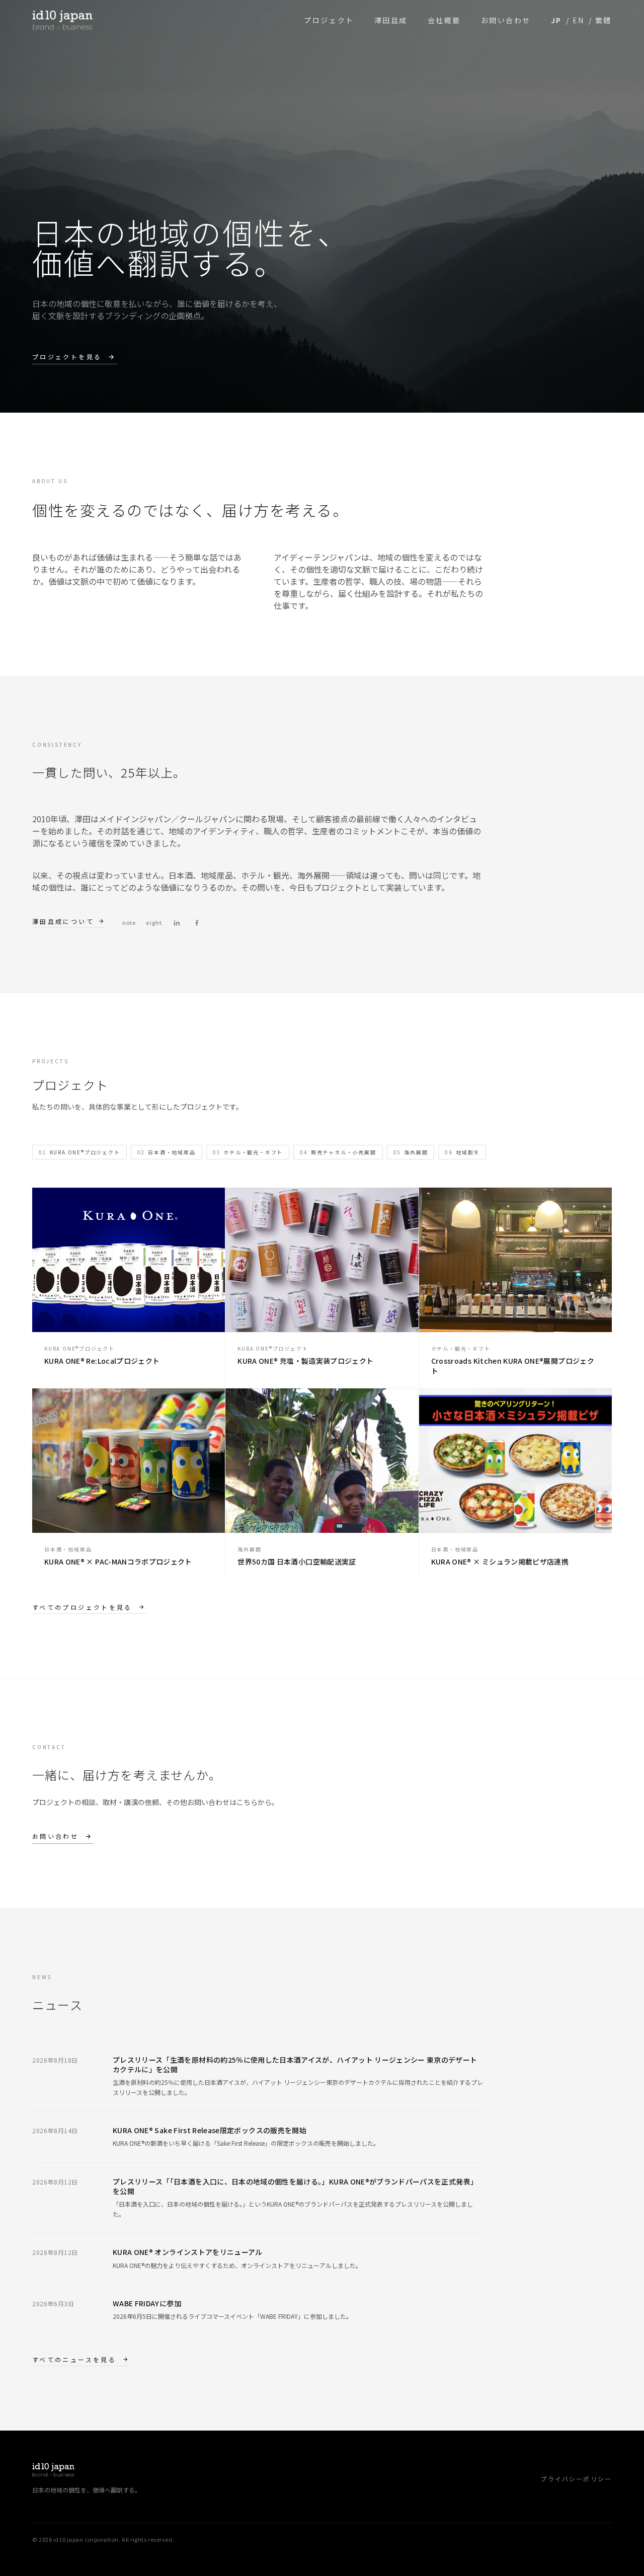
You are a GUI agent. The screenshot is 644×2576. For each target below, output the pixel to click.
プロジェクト (329, 20)
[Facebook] (197, 923)
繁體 (603, 20)
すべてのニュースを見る (74, 2360)
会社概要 (444, 20)
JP (556, 20)
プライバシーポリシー (576, 2479)
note (129, 922)
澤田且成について (63, 921)
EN (579, 20)
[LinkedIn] (177, 923)
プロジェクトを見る (67, 357)
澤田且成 (391, 20)
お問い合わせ (506, 20)
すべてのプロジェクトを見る (82, 1607)
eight (154, 922)
